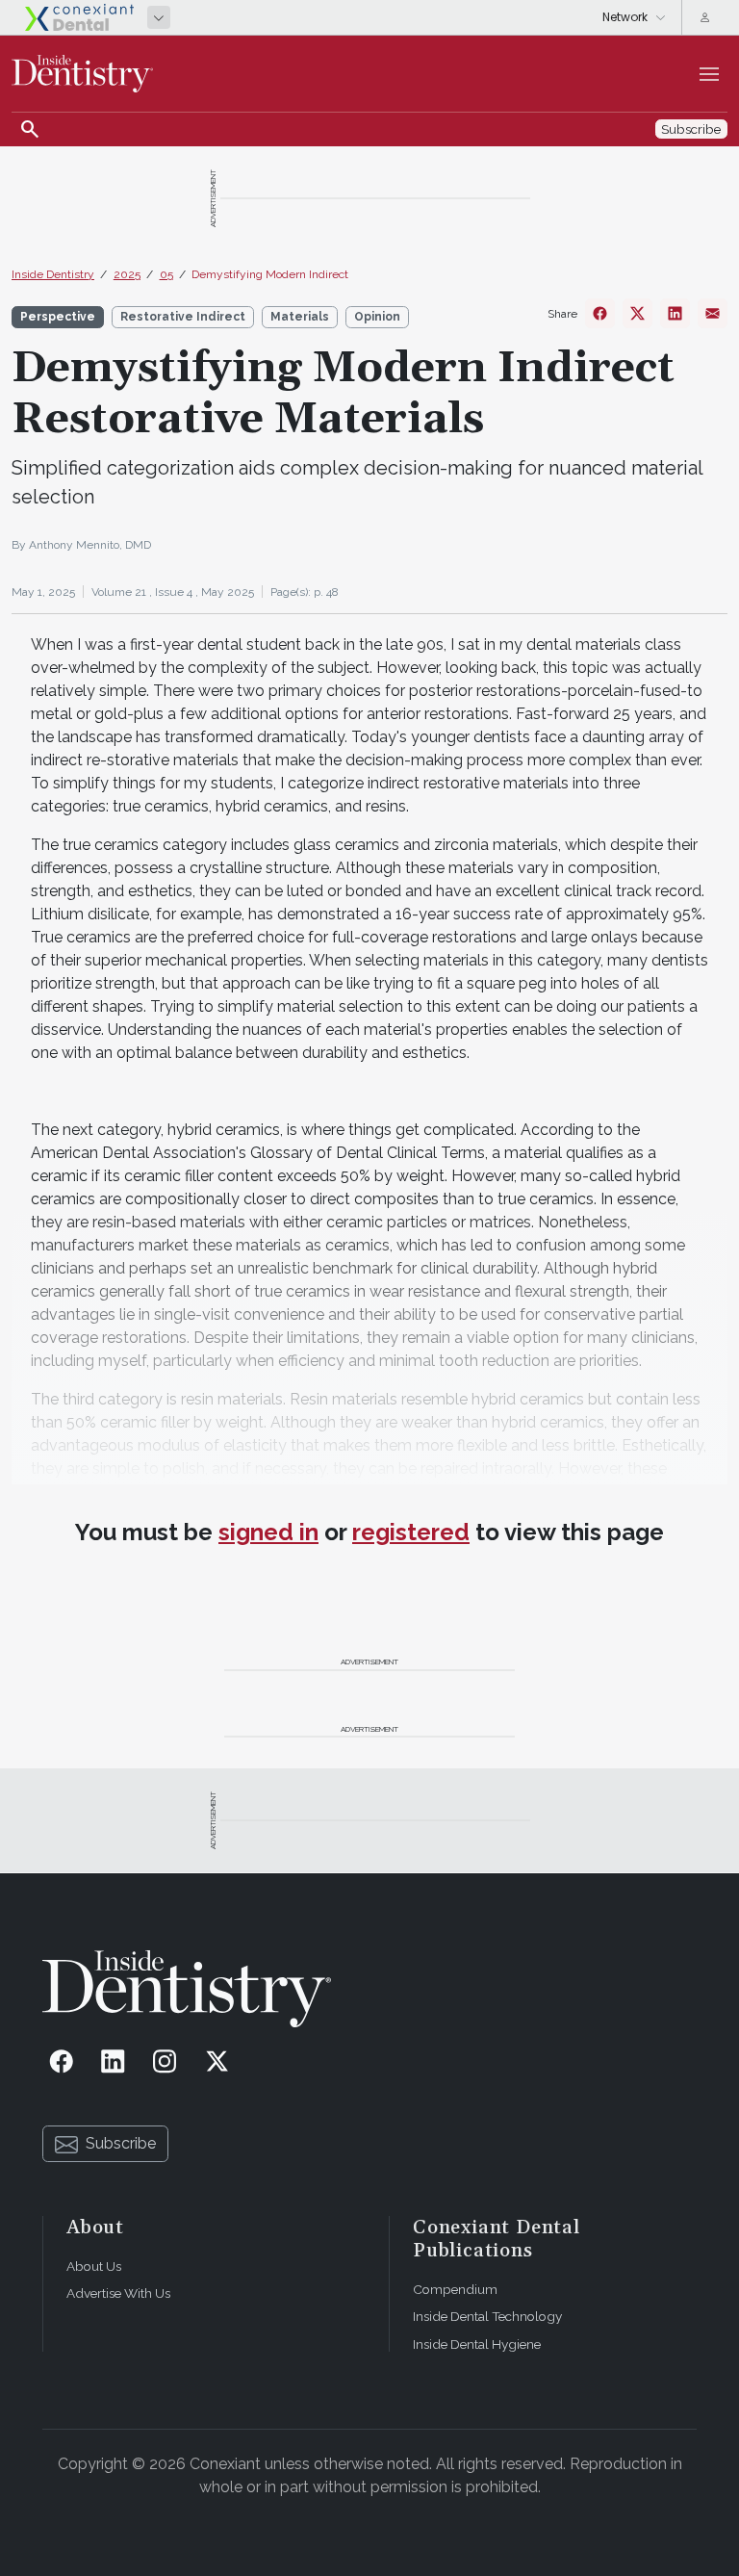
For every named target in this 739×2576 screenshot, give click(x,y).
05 (166, 274)
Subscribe (121, 2143)
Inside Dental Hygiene (477, 2344)
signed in (268, 1532)
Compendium (455, 2289)
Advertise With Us (118, 2293)
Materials (300, 317)
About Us (94, 2266)
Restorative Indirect (183, 317)
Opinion (377, 317)
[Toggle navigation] (709, 74)
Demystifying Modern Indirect (270, 274)
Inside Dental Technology (487, 2316)
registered (411, 1532)
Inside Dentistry (53, 274)
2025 (127, 274)
